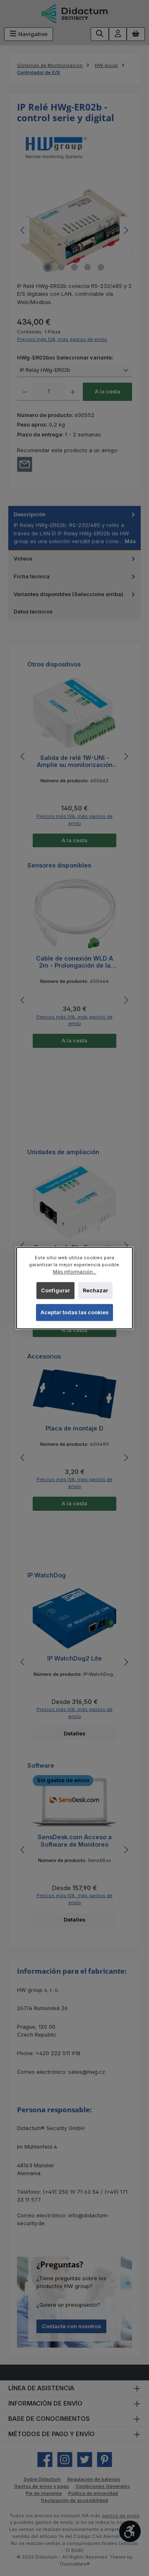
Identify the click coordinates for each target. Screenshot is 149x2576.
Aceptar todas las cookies (74, 1312)
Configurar (55, 1290)
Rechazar (95, 1290)
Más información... (75, 1272)
